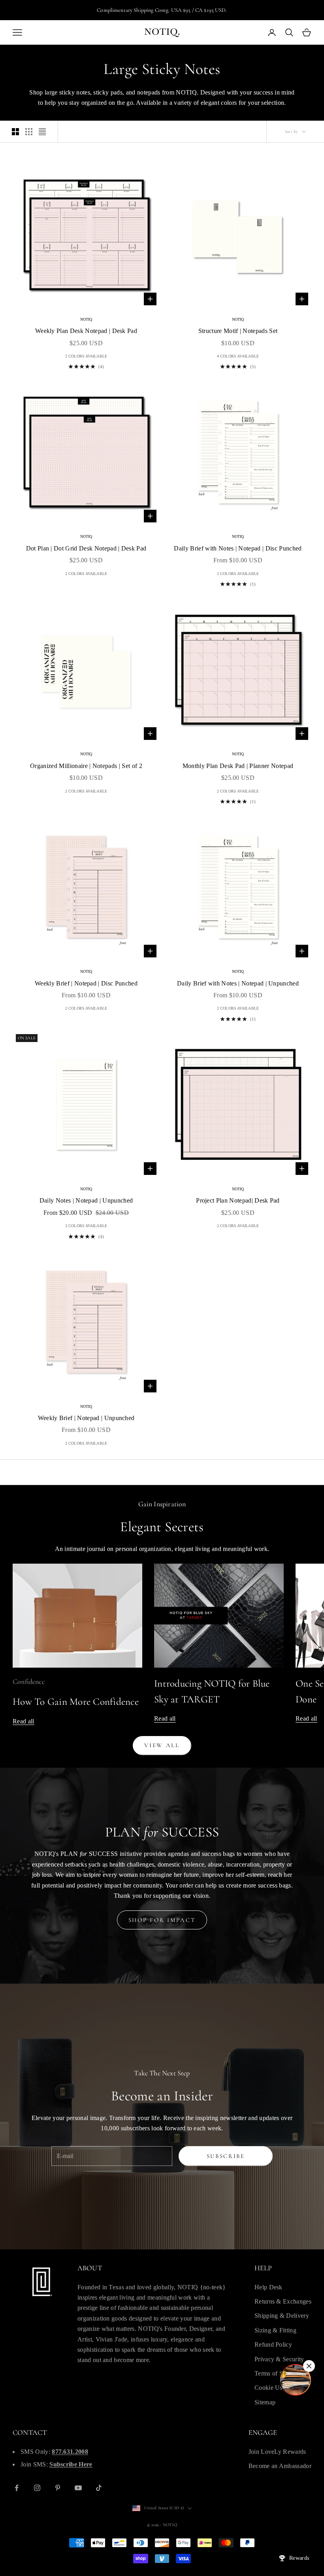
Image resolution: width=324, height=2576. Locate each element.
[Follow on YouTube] (78, 2488)
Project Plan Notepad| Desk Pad (238, 1200)
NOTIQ (86, 319)
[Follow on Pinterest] (58, 2488)
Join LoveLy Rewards (277, 2452)
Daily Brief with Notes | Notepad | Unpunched (238, 983)
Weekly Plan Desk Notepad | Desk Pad (86, 331)
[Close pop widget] (309, 2366)
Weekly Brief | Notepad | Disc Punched (86, 983)
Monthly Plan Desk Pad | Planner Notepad (238, 766)
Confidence (29, 1681)
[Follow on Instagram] (37, 2488)
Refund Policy (273, 2344)
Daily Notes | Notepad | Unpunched (86, 1200)
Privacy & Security (279, 2359)
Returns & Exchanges (283, 2301)
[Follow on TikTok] (99, 2488)
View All (162, 1745)
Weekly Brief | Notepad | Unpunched (86, 1418)
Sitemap (265, 2402)
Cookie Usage (273, 2388)
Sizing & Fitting (275, 2330)
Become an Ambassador (280, 2466)
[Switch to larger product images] (15, 132)
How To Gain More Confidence (76, 1702)
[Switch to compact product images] (42, 132)
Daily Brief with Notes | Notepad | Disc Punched (238, 548)
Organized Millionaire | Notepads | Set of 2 (86, 766)
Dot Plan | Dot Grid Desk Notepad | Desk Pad (86, 548)
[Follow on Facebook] (17, 2488)
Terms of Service (277, 2373)
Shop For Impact (162, 1920)
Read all (24, 1721)
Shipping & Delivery (282, 2316)
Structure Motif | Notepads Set (238, 331)
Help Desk (268, 2287)
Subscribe (226, 2156)
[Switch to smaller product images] (29, 132)
